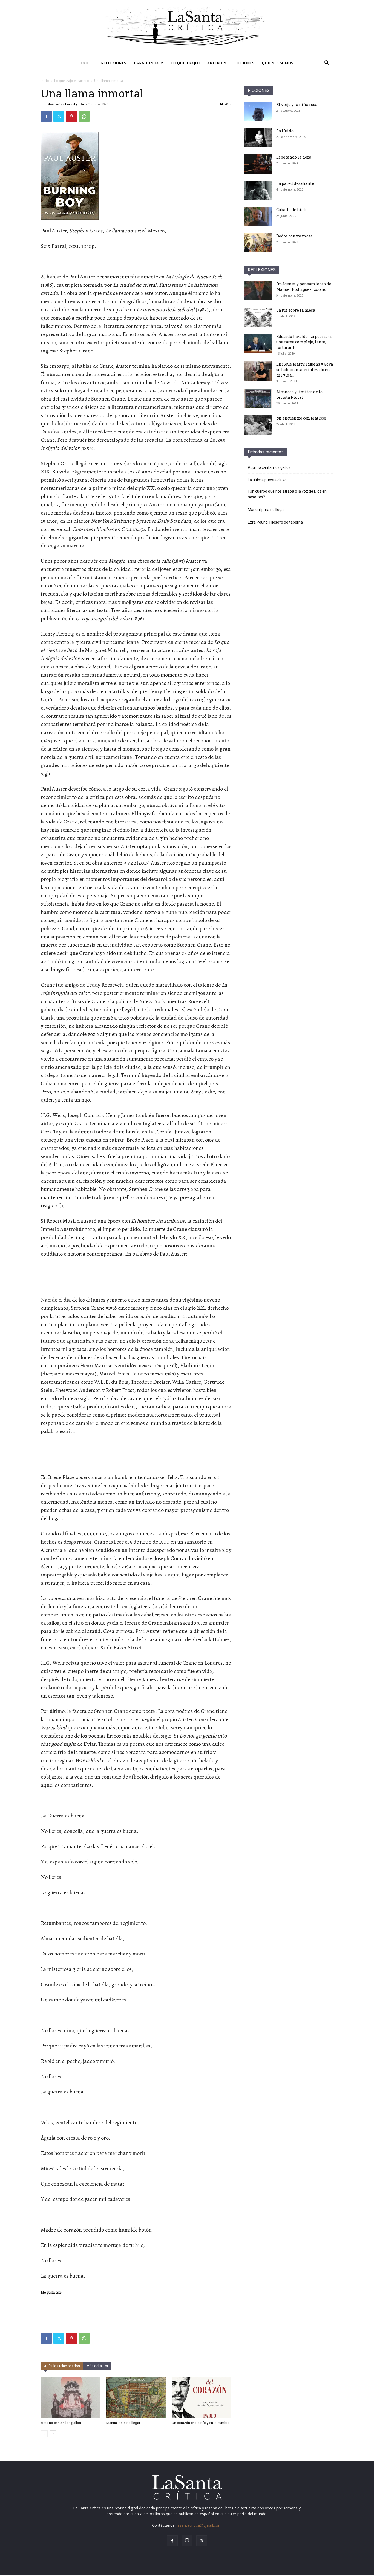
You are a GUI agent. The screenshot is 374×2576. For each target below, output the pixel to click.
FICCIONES (259, 91)
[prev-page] (44, 2434)
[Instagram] (187, 2541)
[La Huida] (258, 138)
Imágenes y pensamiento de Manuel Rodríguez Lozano (304, 287)
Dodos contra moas (294, 236)
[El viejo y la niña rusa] (258, 111)
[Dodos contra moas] (258, 243)
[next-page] (53, 2434)
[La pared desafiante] (258, 190)
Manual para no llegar (123, 2423)
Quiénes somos (278, 63)
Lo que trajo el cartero (197, 63)
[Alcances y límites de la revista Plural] (258, 399)
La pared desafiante (295, 183)
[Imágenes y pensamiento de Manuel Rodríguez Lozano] (258, 291)
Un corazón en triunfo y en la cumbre (201, 2423)
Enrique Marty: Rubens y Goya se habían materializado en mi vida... (305, 370)
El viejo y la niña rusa (297, 104)
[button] (327, 63)
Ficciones (244, 63)
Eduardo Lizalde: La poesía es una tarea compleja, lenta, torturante (304, 342)
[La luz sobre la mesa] (258, 317)
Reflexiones (114, 63)
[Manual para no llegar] (136, 2398)
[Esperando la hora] (258, 164)
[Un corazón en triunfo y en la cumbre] (202, 2398)
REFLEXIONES (262, 270)
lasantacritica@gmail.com (199, 2525)
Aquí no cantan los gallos (61, 2423)
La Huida (285, 131)
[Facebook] (46, 116)
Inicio (87, 63)
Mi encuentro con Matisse (301, 418)
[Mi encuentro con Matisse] (258, 425)
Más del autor (97, 2366)
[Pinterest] (71, 116)
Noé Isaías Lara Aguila (66, 104)
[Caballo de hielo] (258, 217)
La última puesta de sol (268, 480)
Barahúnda (146, 63)
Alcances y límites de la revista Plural (299, 394)
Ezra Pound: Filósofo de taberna (275, 522)
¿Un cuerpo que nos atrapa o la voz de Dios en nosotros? (287, 494)
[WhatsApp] (84, 116)
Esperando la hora (294, 157)
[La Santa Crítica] (187, 27)
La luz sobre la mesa (296, 310)
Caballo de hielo (292, 210)
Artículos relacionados (62, 2366)
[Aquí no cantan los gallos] (71, 2398)
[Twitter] (59, 116)
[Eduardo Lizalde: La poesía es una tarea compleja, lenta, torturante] (258, 343)
